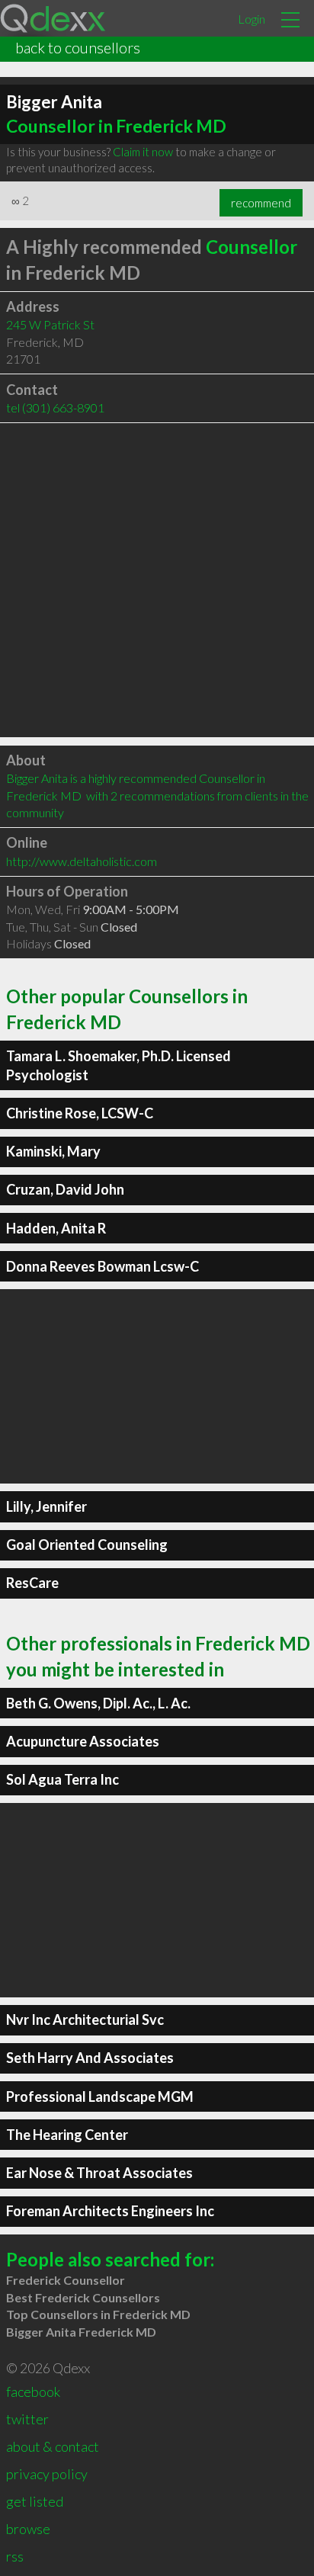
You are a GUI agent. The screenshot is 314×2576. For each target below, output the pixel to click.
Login (252, 19)
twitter (27, 2419)
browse (28, 2529)
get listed (35, 2501)
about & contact (53, 2446)
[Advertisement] (157, 580)
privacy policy (47, 2474)
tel (55, 407)
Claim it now (143, 152)
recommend (261, 203)
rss (15, 2556)
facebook (33, 2392)
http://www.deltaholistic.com (82, 861)
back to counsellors (78, 47)
